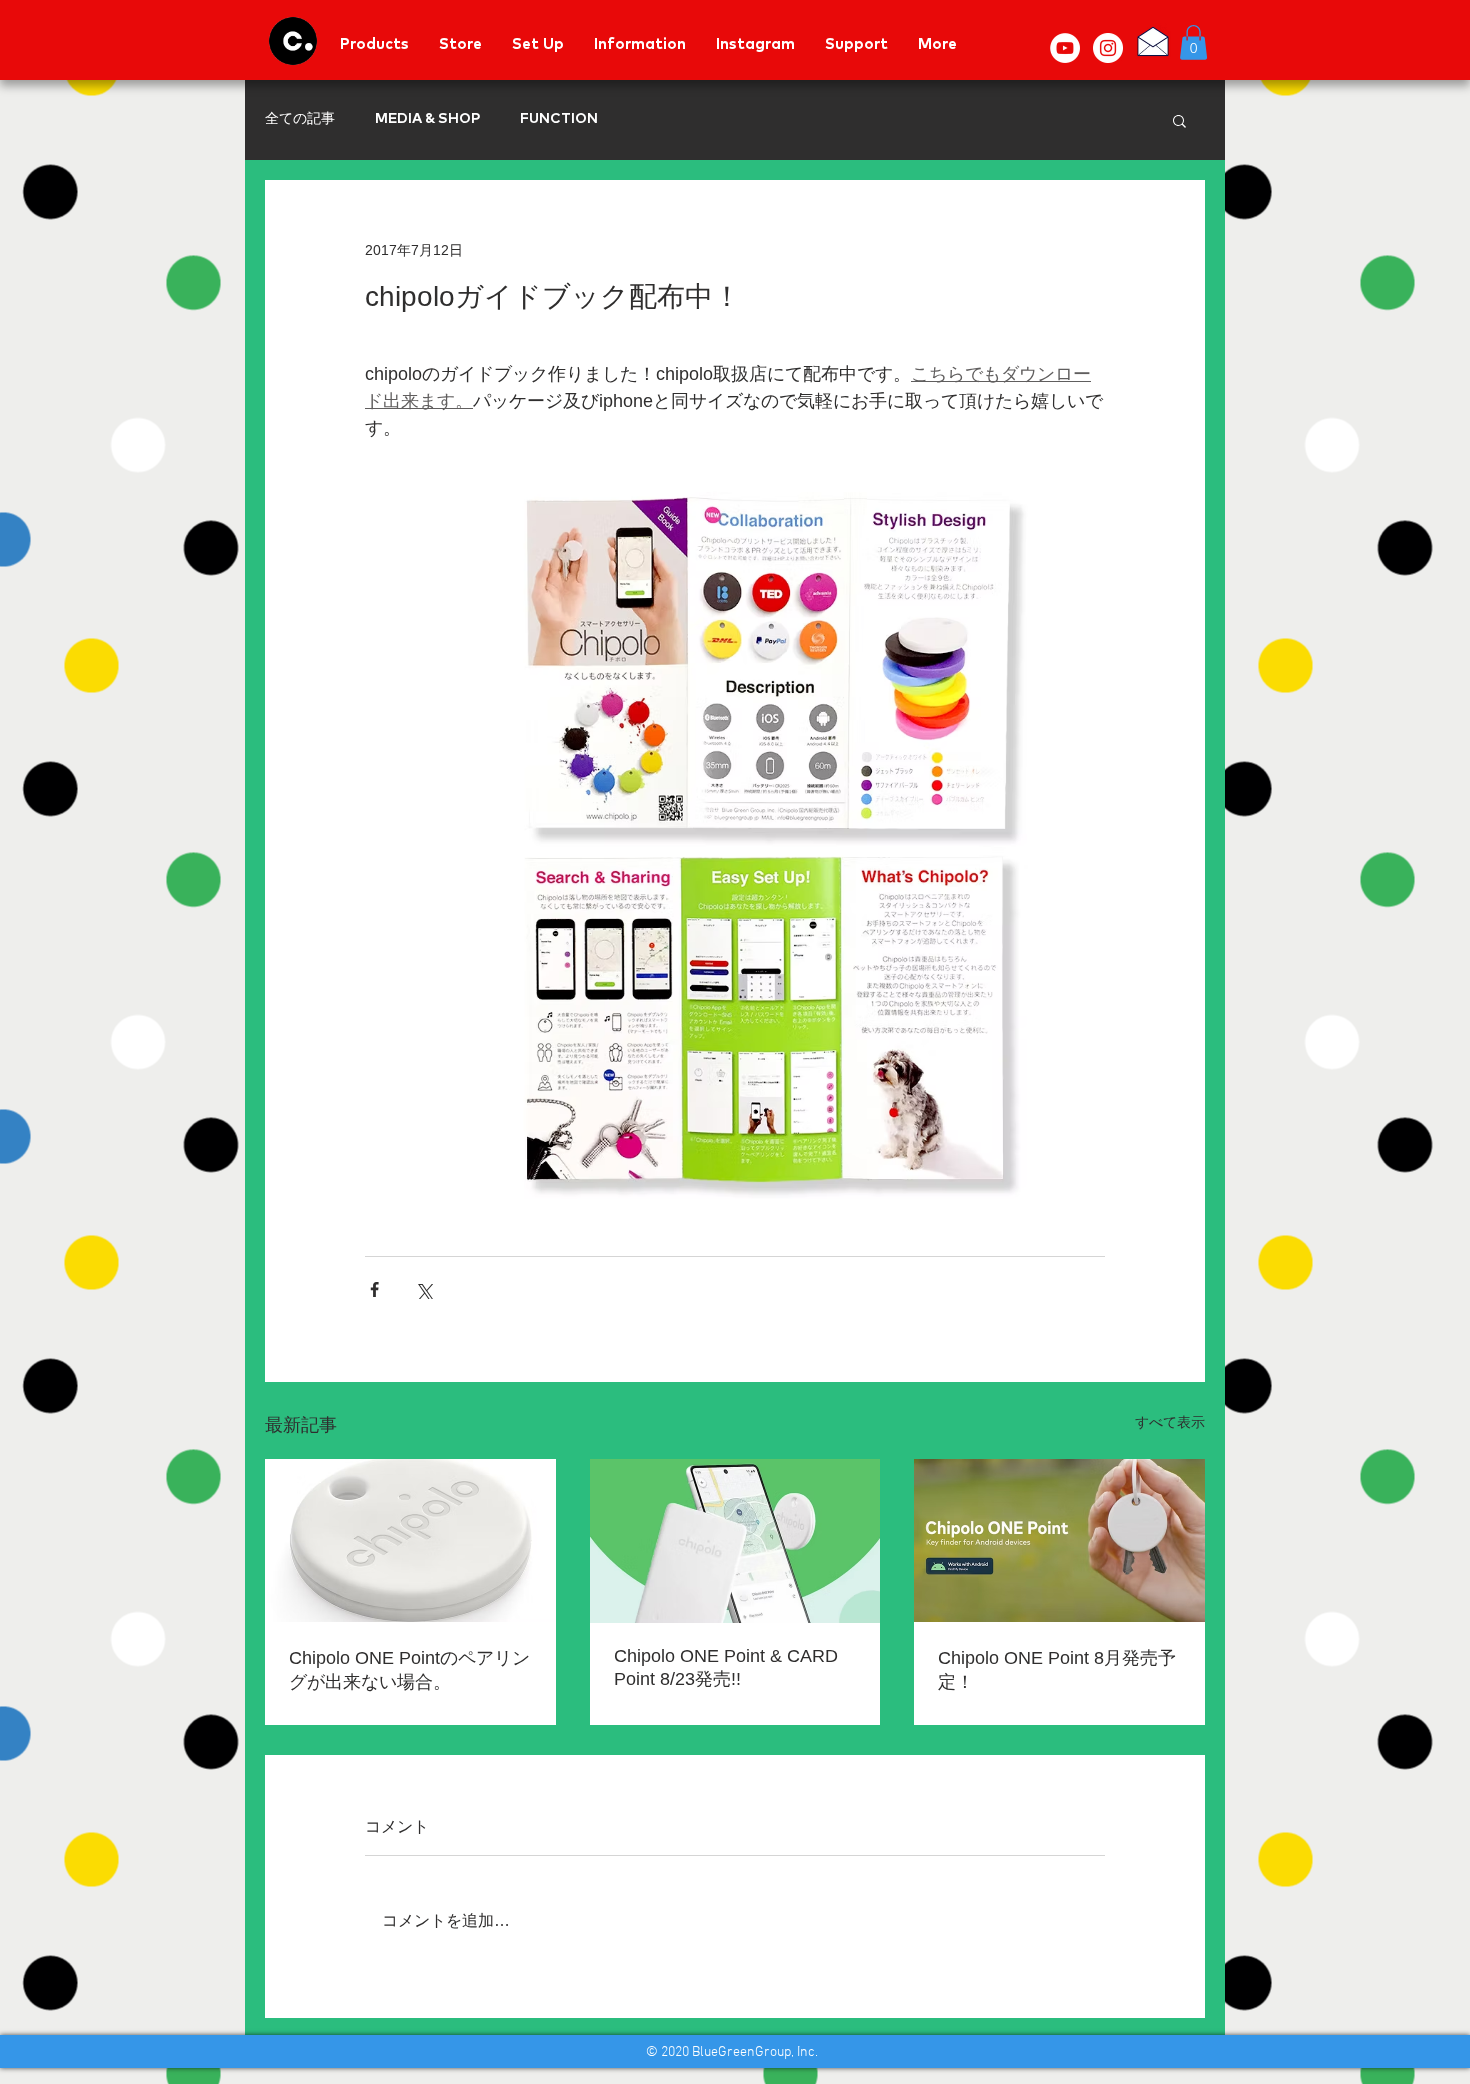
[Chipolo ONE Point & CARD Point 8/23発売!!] (735, 1541)
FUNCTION (559, 119)
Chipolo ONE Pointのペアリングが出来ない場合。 (409, 1670)
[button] (1193, 42)
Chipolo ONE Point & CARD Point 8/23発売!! (726, 1667)
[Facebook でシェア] (374, 1289)
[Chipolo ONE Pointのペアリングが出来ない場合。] (410, 1540)
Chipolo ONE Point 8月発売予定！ (1057, 1670)
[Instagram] (1108, 48)
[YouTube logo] (1065, 48)
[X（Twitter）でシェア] (423, 1289)
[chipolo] (293, 41)
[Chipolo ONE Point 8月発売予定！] (1059, 1540)
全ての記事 (300, 119)
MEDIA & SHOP (427, 119)
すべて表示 (1170, 1422)
